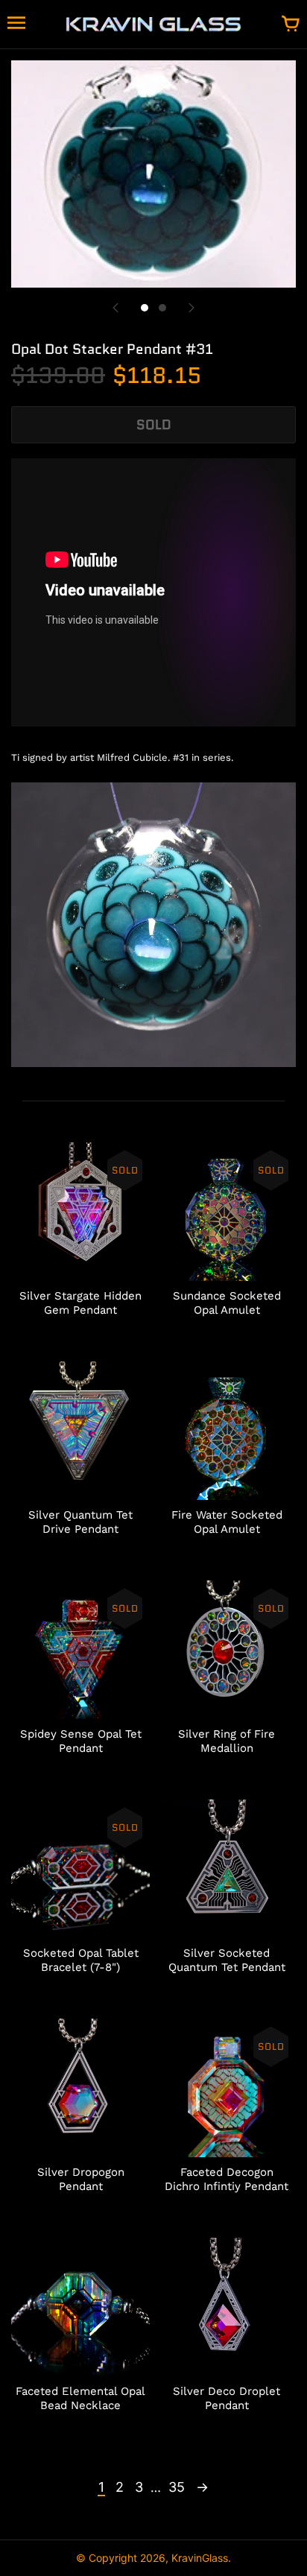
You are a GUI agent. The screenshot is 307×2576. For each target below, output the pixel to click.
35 (177, 2487)
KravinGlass (200, 2558)
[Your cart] (291, 25)
